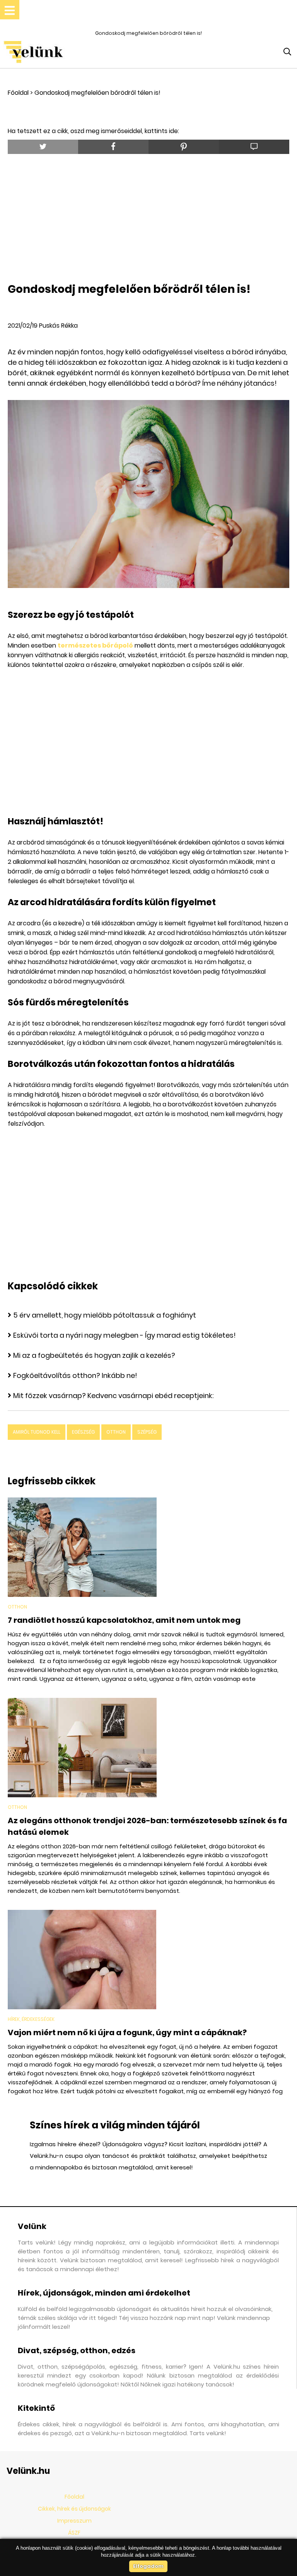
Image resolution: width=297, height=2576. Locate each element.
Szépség (147, 1432)
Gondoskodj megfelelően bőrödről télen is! (97, 93)
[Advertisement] (152, 216)
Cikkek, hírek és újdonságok (74, 2509)
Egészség (83, 1432)
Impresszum (74, 2521)
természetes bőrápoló (95, 645)
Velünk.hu (28, 2471)
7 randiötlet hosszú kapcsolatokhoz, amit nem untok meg (124, 1620)
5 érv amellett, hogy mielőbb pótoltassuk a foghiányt (105, 1315)
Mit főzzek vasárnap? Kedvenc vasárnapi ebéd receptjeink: (113, 1396)
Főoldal (18, 93)
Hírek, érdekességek (31, 2019)
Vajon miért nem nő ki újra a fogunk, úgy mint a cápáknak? (127, 2032)
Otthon (116, 1432)
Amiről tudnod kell (37, 1432)
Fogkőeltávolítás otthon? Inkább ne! (75, 1375)
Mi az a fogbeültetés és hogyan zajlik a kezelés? (94, 1355)
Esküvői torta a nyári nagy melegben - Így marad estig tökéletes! (125, 1335)
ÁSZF (74, 2533)
